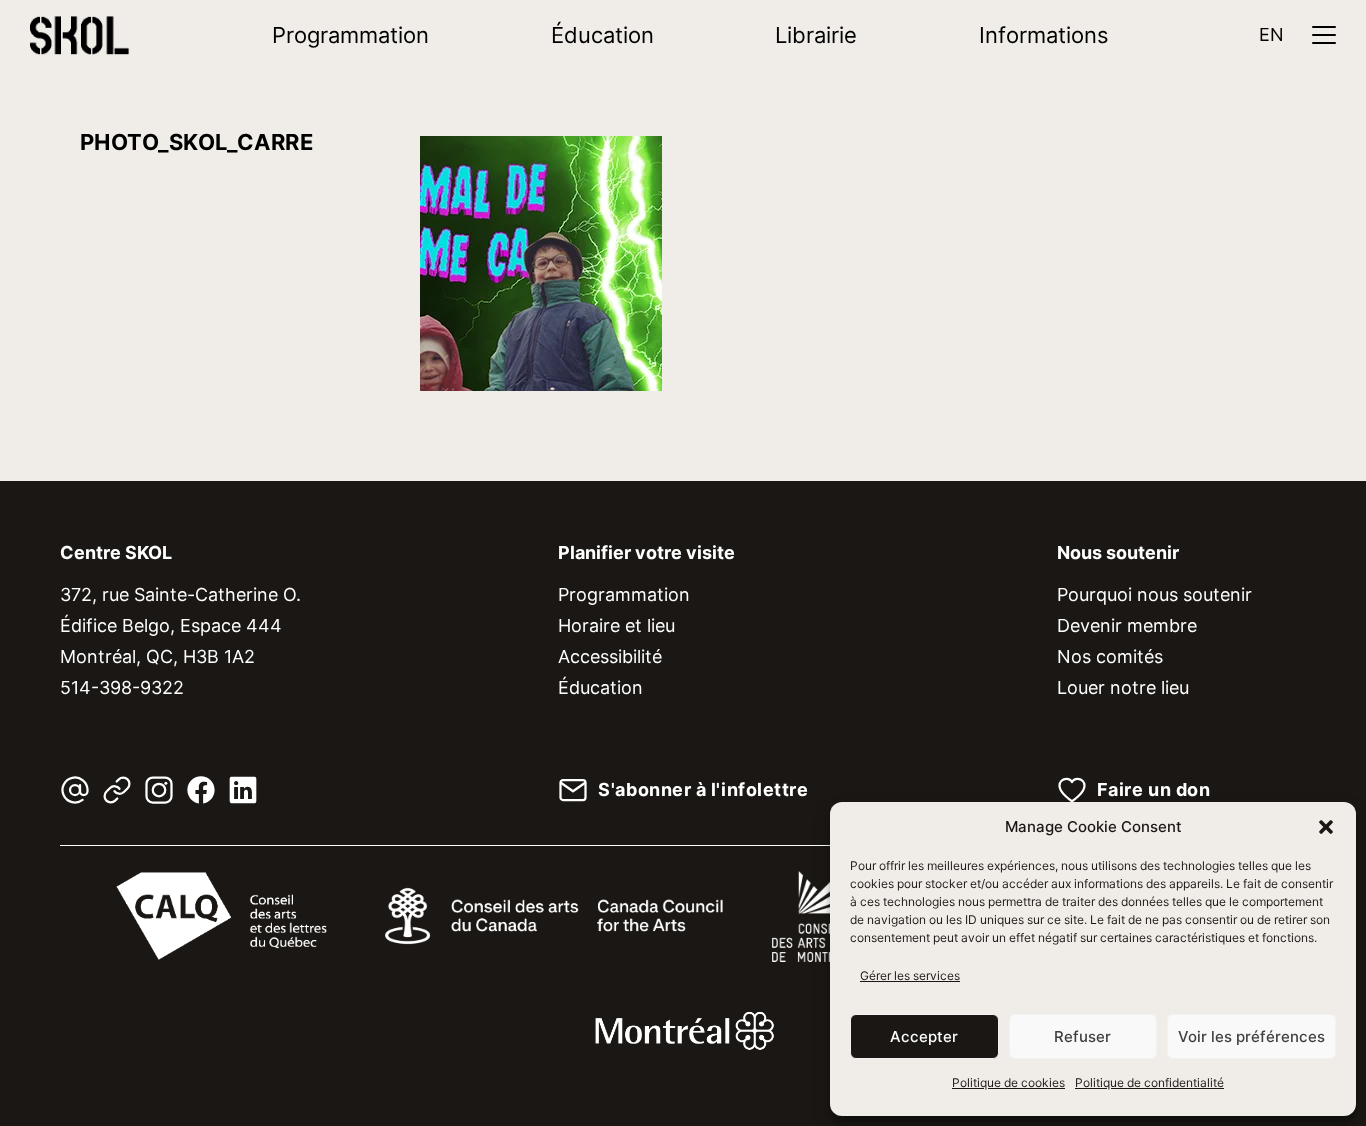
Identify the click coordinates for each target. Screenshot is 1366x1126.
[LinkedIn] (243, 790)
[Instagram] (159, 790)
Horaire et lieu (616, 625)
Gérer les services (910, 975)
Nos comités (1110, 656)
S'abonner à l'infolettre (703, 790)
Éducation (602, 35)
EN (1271, 34)
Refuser (1082, 1036)
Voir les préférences (1251, 1036)
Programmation (350, 35)
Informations (1044, 35)
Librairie (816, 35)
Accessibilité (610, 656)
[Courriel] (75, 790)
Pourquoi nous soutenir (1154, 594)
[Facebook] (201, 790)
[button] (1326, 827)
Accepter (924, 1036)
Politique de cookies (1008, 1082)
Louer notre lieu (1123, 687)
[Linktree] (117, 790)
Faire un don (1153, 790)
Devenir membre (1127, 625)
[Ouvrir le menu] (1324, 35)
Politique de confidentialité (1149, 1082)
